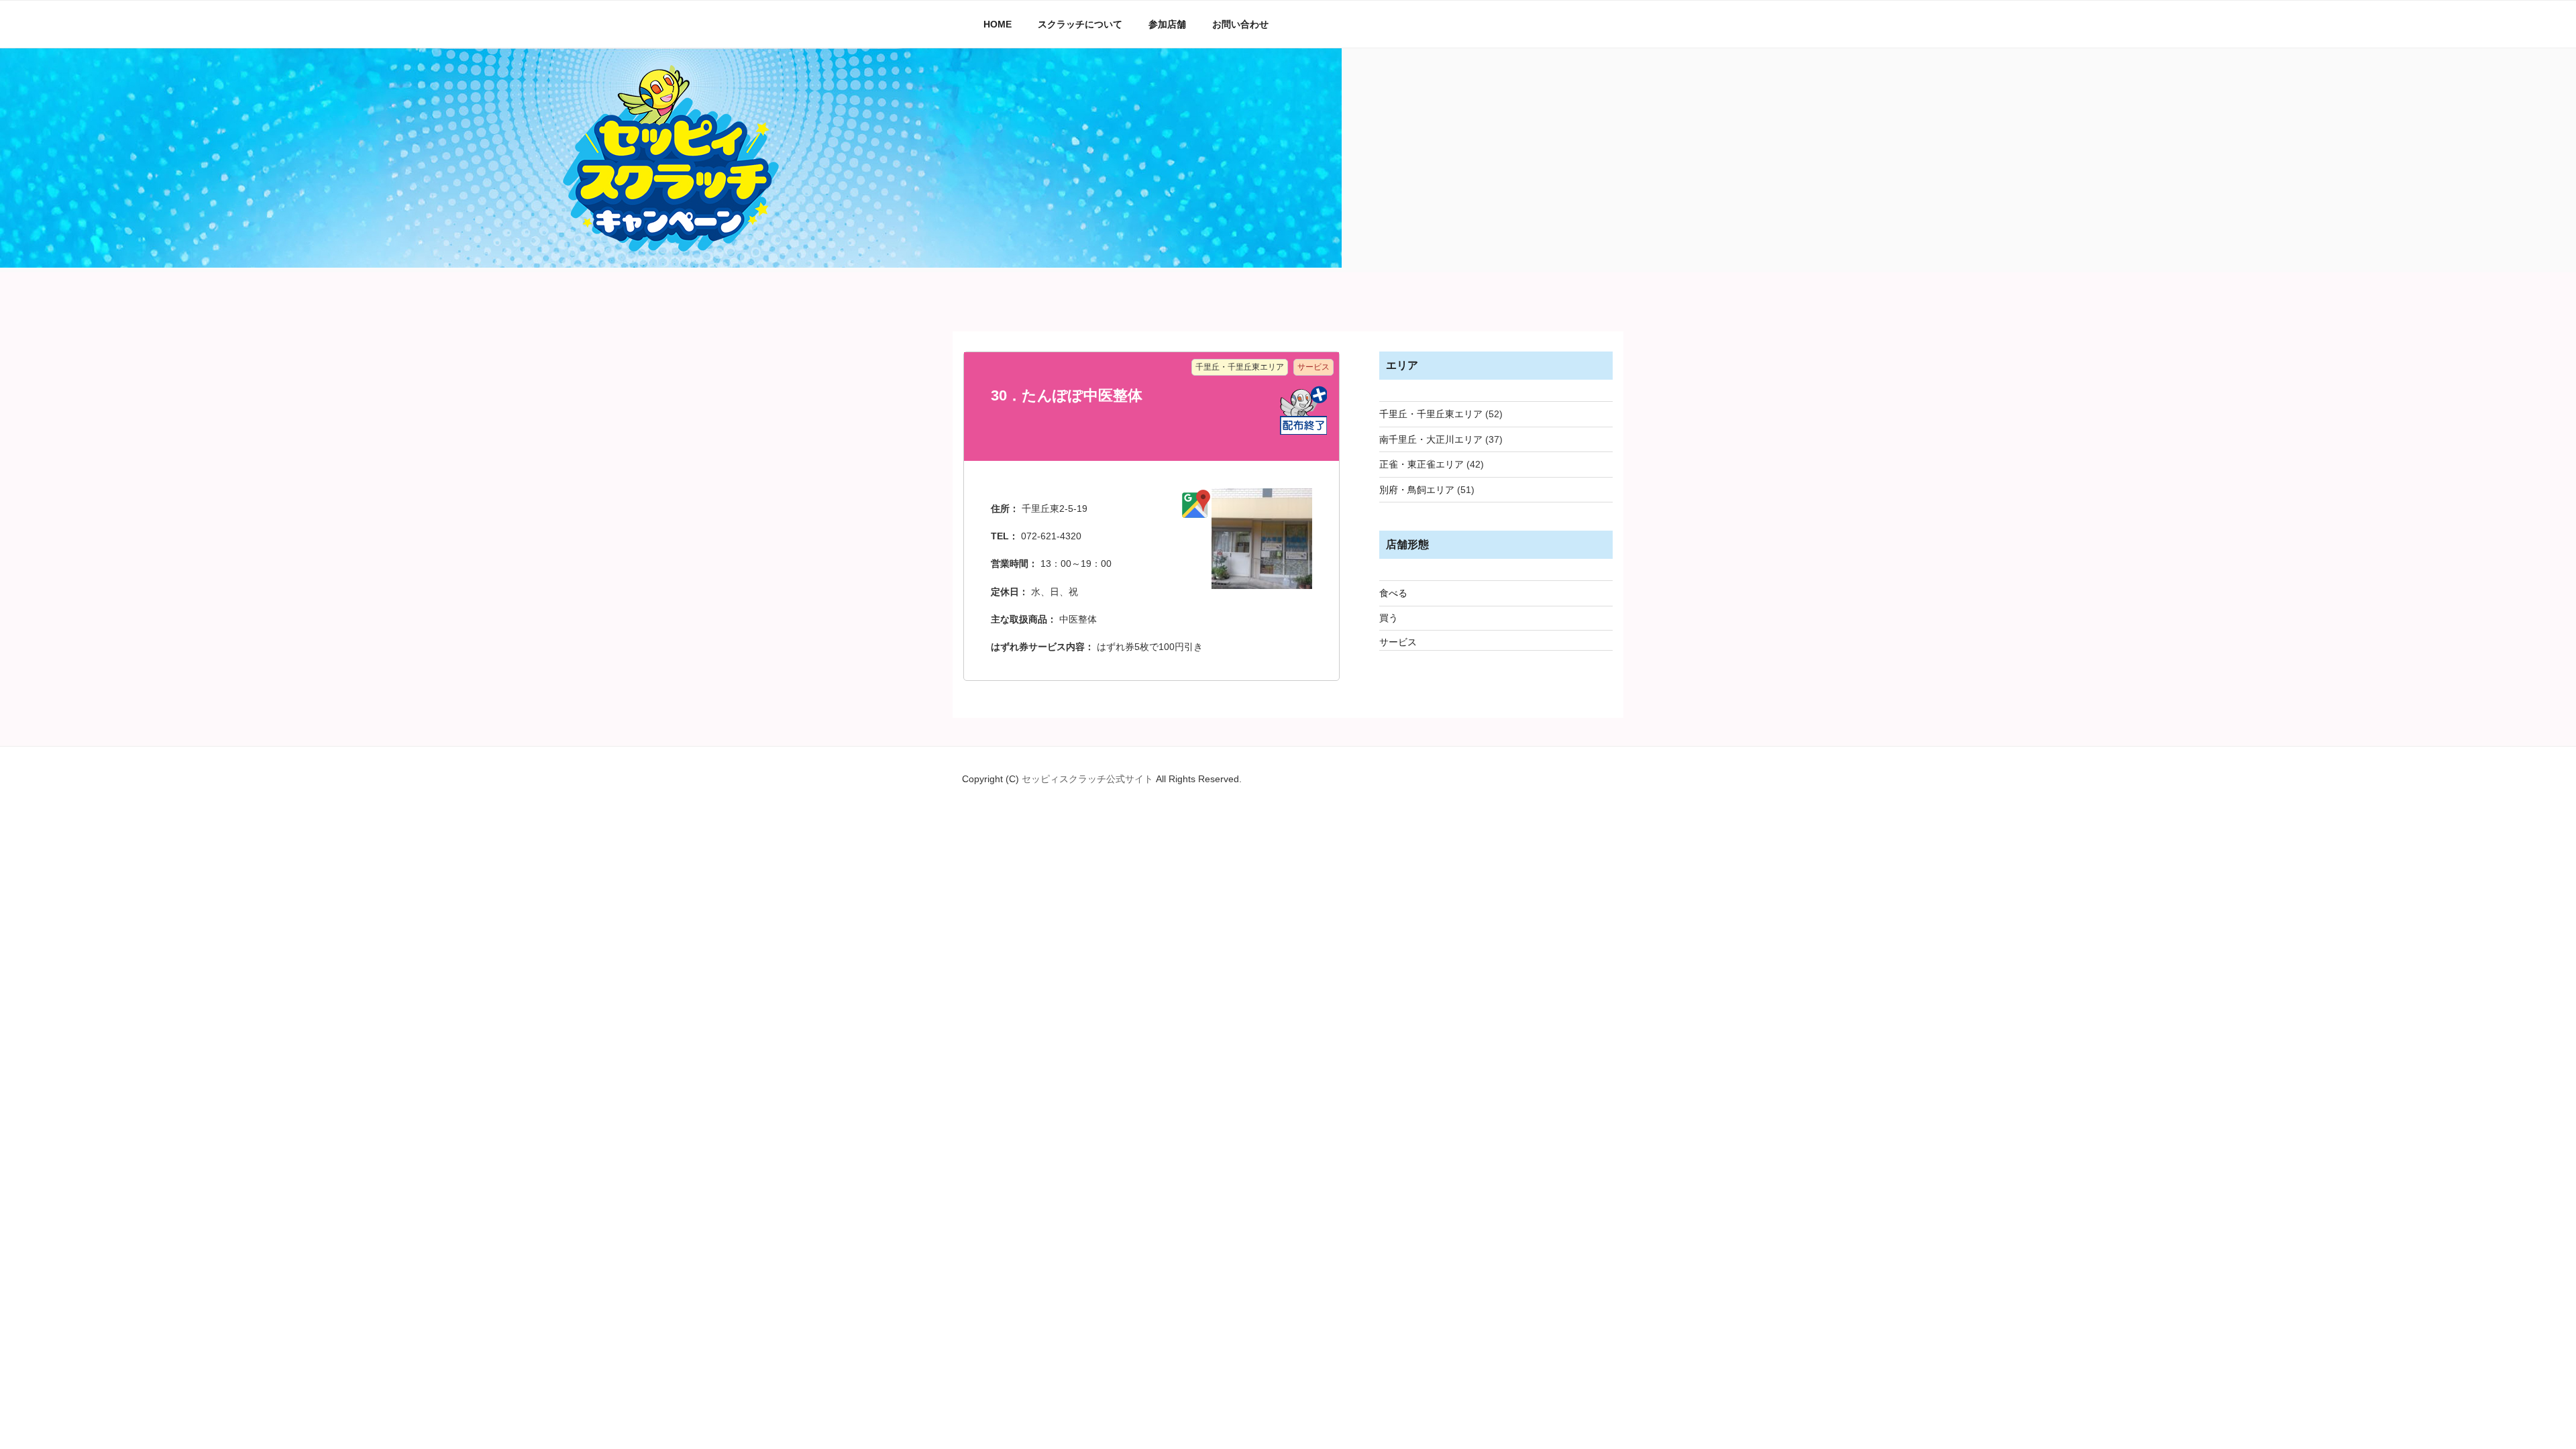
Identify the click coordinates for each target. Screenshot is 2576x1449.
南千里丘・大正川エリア (1431, 439)
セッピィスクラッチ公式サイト (1089, 779)
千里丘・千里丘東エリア (1431, 414)
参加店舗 (1167, 24)
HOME (998, 24)
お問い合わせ (1240, 24)
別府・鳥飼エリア (1417, 490)
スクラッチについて (1080, 24)
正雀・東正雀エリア (1421, 464)
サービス (1398, 642)
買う (1389, 618)
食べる (1393, 593)
